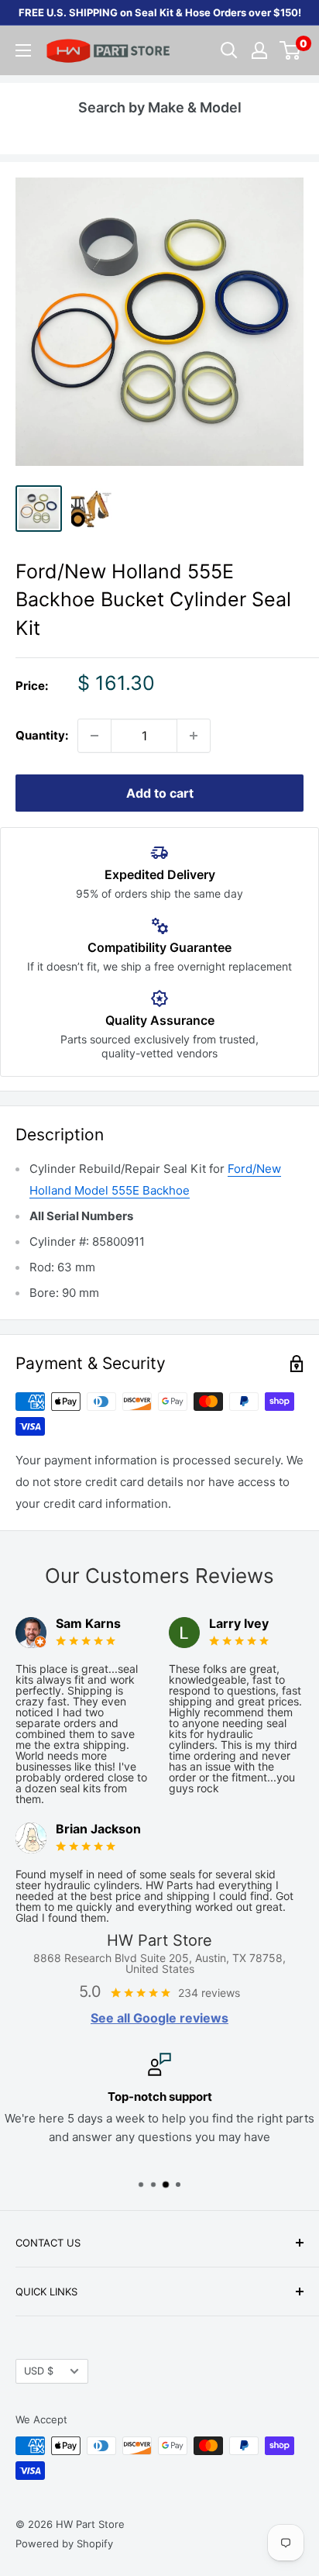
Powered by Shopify (64, 2543)
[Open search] (229, 50)
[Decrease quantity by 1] (94, 736)
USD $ (39, 2371)
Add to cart (160, 793)
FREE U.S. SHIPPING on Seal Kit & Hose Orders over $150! (160, 12)
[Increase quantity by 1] (194, 736)
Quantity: (42, 735)
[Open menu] (23, 50)
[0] (291, 50)
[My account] (259, 50)
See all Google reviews (159, 2018)
